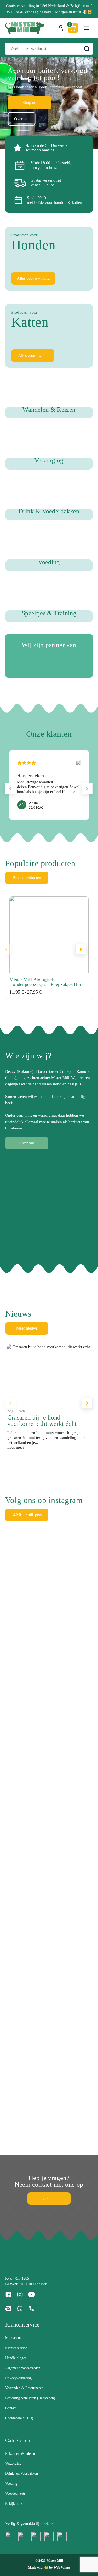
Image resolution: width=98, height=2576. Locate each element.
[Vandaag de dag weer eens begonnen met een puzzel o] (15, 2023)
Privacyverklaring (18, 2378)
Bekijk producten (27, 878)
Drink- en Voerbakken (22, 2473)
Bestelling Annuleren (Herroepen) (30, 2398)
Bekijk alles (14, 2504)
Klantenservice (16, 2348)
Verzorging (13, 2464)
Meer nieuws (27, 1328)
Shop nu (29, 103)
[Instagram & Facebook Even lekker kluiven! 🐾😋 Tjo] (15, 1723)
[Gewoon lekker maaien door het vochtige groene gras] (60, 1617)
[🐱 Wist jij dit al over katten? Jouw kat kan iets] (83, 1677)
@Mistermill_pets (27, 1515)
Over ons (22, 119)
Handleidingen (16, 2358)
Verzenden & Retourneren (24, 2388)
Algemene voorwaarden (23, 2368)
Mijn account (15, 2338)
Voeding (11, 2484)
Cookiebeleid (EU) (19, 2418)
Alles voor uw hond (33, 278)
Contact (49, 2198)
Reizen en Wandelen (20, 2454)
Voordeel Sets (15, 2493)
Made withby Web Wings (49, 2568)
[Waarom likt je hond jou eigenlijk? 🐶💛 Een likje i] (38, 1661)
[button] (87, 789)
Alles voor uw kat (33, 355)
